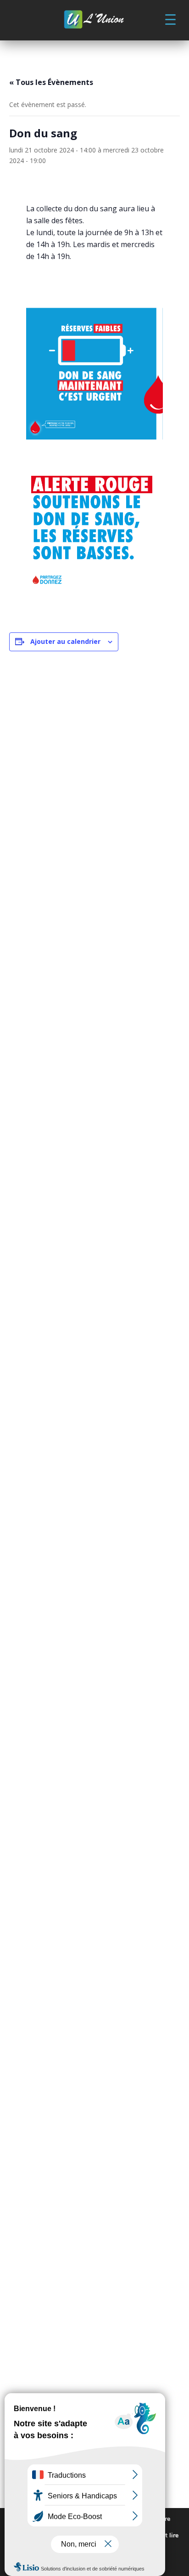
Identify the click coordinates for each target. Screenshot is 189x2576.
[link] (94, 20)
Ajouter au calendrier (65, 641)
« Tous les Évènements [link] (51, 82)
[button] (170, 19)
